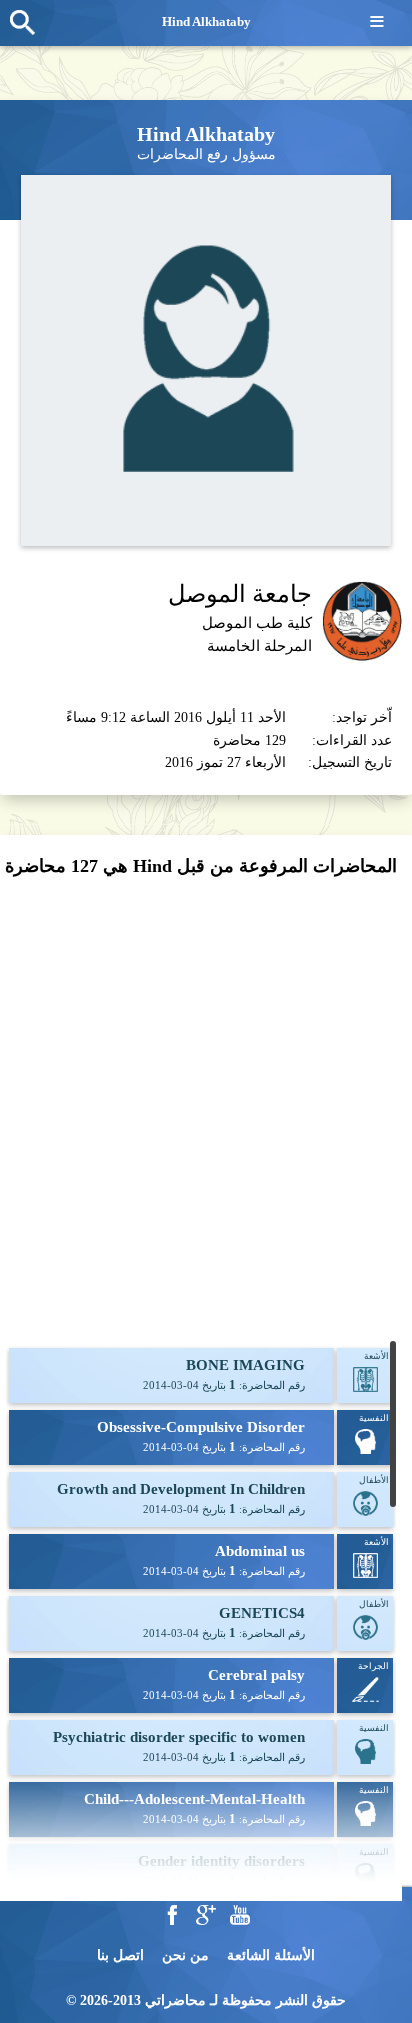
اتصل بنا (120, 1955)
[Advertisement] (206, 1110)
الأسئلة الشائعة (271, 1955)
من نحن (185, 1955)
